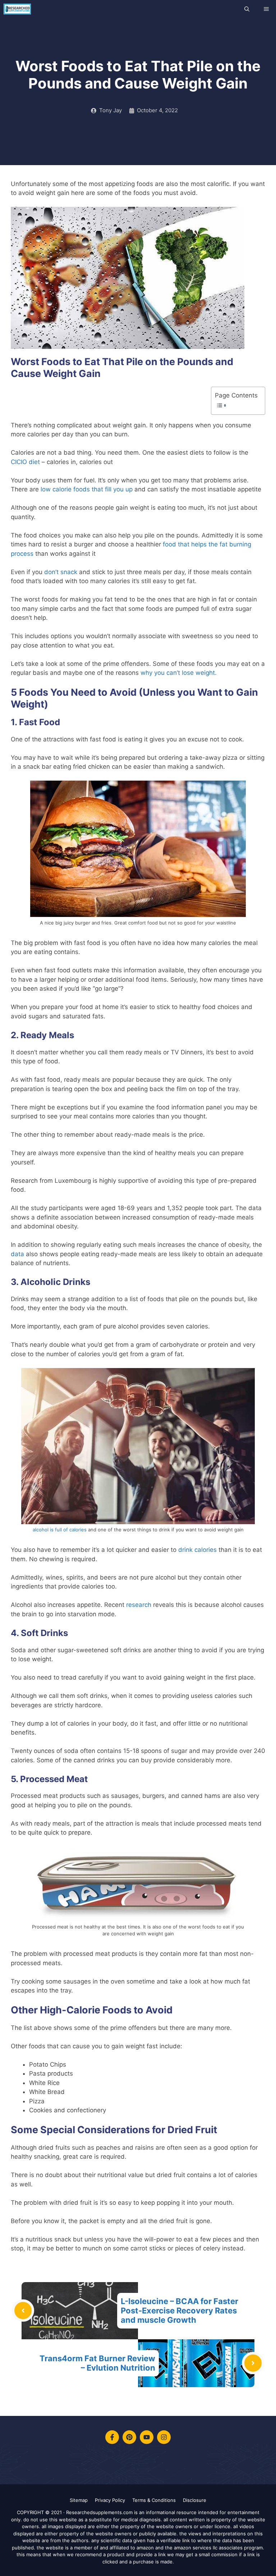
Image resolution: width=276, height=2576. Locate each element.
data (17, 1254)
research (139, 1605)
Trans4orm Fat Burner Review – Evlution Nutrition (97, 2363)
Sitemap (79, 2500)
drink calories (197, 1550)
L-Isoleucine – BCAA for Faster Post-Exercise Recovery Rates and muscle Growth (180, 2311)
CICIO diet (25, 462)
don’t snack (61, 572)
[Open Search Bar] (247, 9)
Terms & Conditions (154, 2500)
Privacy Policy (110, 2500)
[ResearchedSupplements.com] (17, 9)
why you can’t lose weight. (179, 673)
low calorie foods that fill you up (87, 489)
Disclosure (195, 2500)
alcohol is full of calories (60, 1530)
